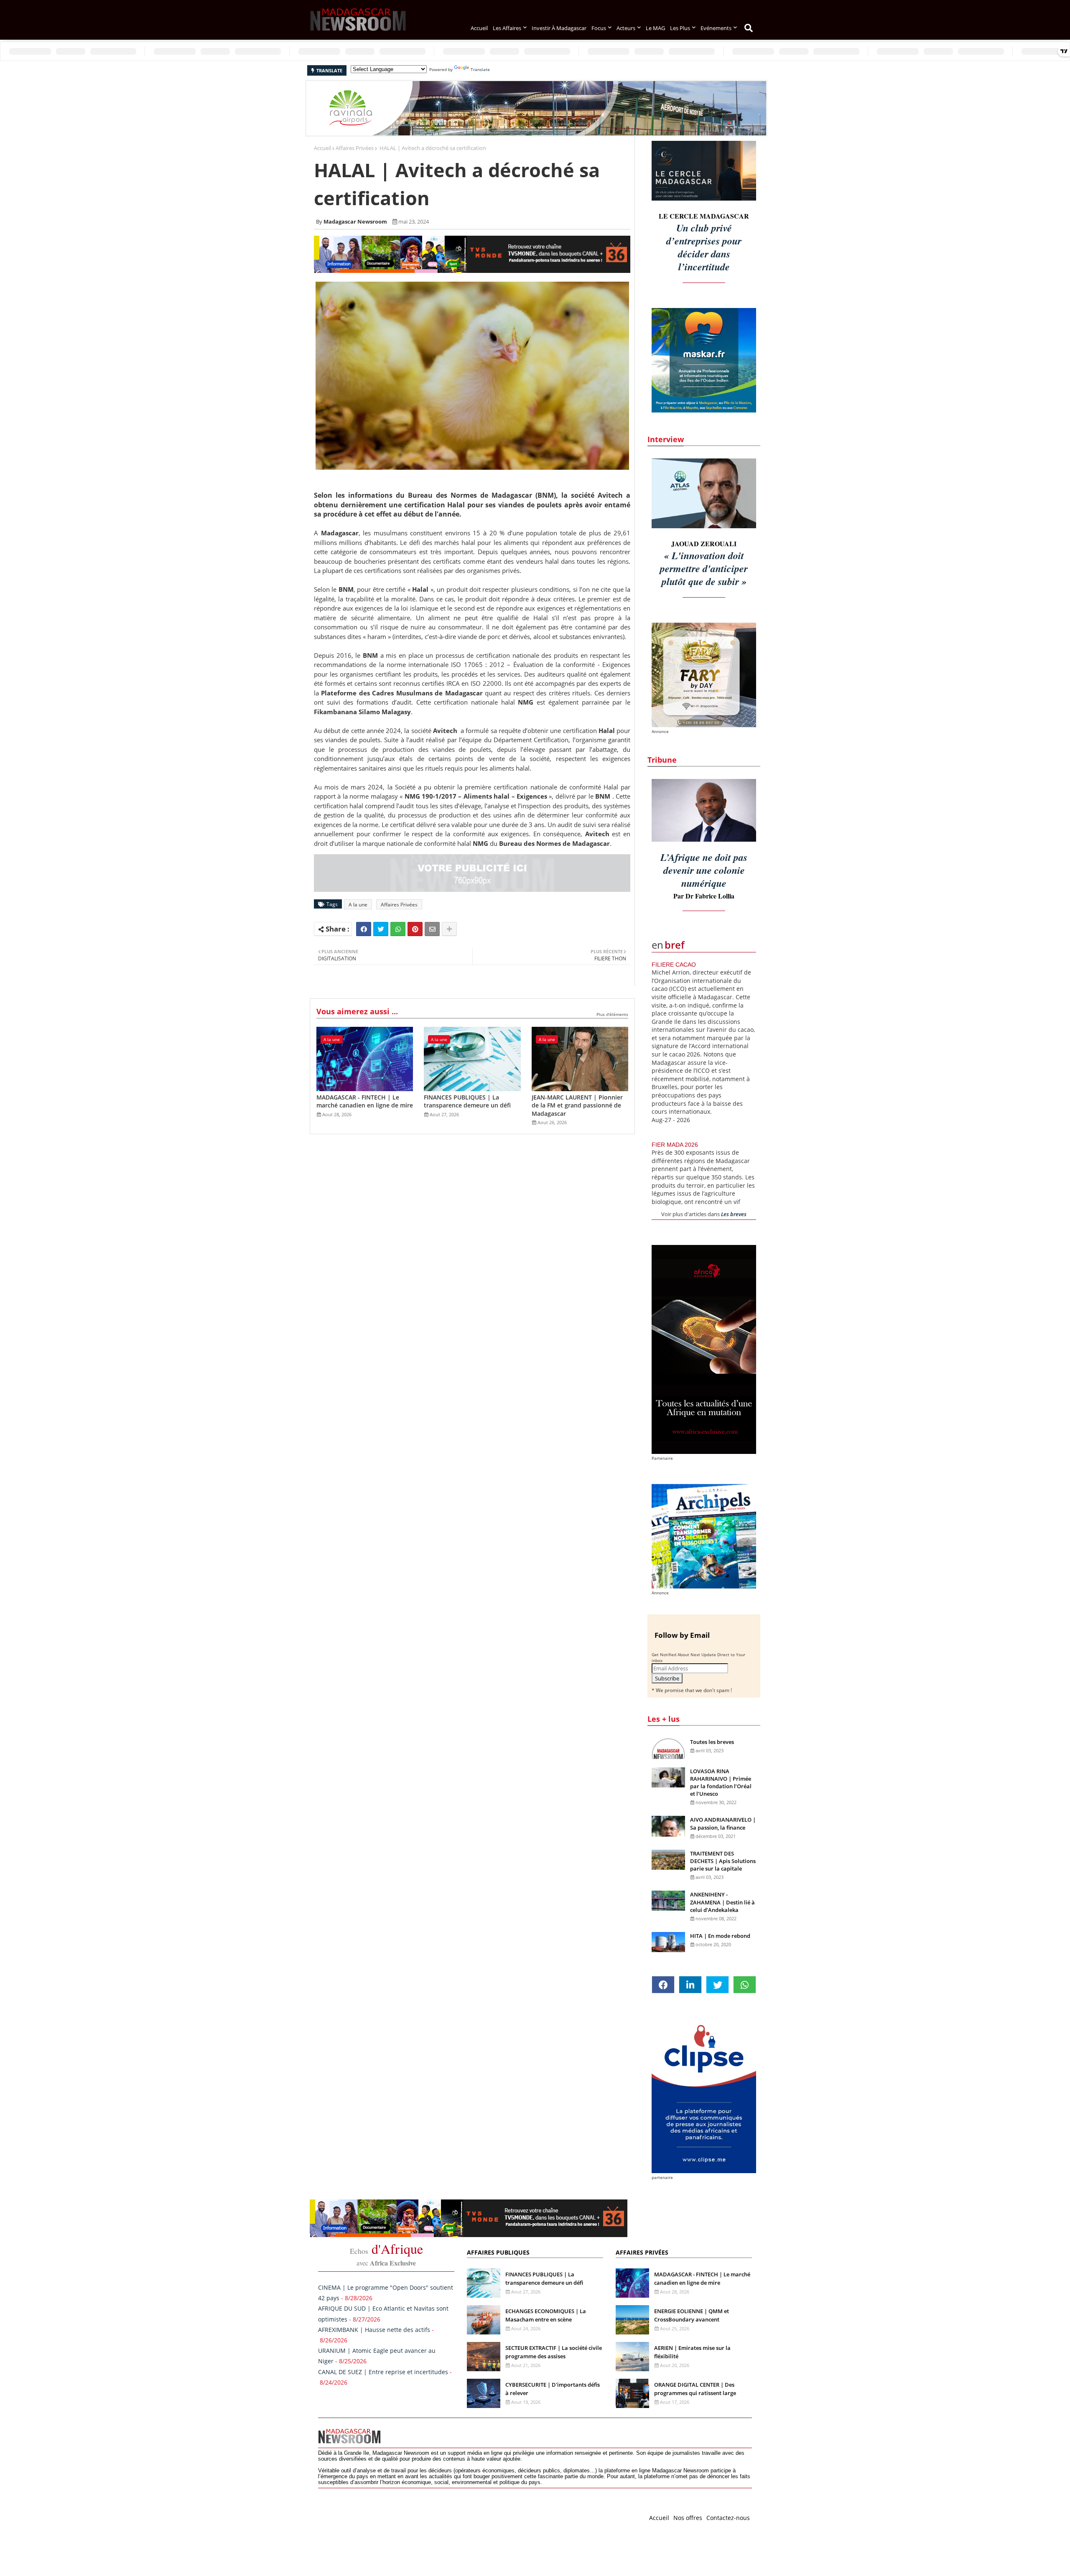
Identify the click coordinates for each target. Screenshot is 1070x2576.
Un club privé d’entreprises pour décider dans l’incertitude (704, 247)
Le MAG (655, 28)
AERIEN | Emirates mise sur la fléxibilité (692, 2352)
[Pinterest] (415, 929)
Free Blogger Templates (485, 2516)
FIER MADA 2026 (675, 1145)
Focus (599, 28)
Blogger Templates (378, 2516)
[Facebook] (364, 929)
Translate (480, 69)
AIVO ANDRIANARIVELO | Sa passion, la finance (723, 1823)
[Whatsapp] (398, 929)
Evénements (716, 28)
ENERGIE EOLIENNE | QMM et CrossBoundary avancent (692, 2315)
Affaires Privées (355, 148)
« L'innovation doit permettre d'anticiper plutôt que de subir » (704, 568)
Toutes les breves (712, 1742)
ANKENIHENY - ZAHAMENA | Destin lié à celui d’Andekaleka (722, 1902)
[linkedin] (690, 1985)
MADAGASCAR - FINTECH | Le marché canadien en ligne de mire (365, 1101)
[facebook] (663, 1985)
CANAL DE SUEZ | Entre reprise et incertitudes (383, 2372)
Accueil (479, 28)
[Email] (432, 929)
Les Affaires (507, 28)
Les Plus (680, 28)
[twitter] (717, 1985)
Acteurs (626, 28)
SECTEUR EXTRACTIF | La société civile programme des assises (554, 2352)
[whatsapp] (745, 1985)
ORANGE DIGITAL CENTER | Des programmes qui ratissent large (695, 2389)
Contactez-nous (728, 2518)
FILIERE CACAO (674, 965)
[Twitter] (381, 929)
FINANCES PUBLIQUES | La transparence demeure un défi (467, 1101)
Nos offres (688, 2518)
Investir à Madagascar (559, 28)
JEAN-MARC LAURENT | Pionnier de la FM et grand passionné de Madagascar (577, 1105)
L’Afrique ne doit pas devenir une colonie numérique (704, 870)
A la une (358, 905)
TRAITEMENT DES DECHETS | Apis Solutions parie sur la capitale (723, 1861)
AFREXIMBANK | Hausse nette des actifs (374, 2330)
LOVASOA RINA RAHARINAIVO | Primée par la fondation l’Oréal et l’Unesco (721, 1783)
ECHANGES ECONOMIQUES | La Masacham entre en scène (546, 2315)
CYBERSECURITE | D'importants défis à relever (553, 2389)
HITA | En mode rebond (720, 1936)
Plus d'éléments (612, 1014)
